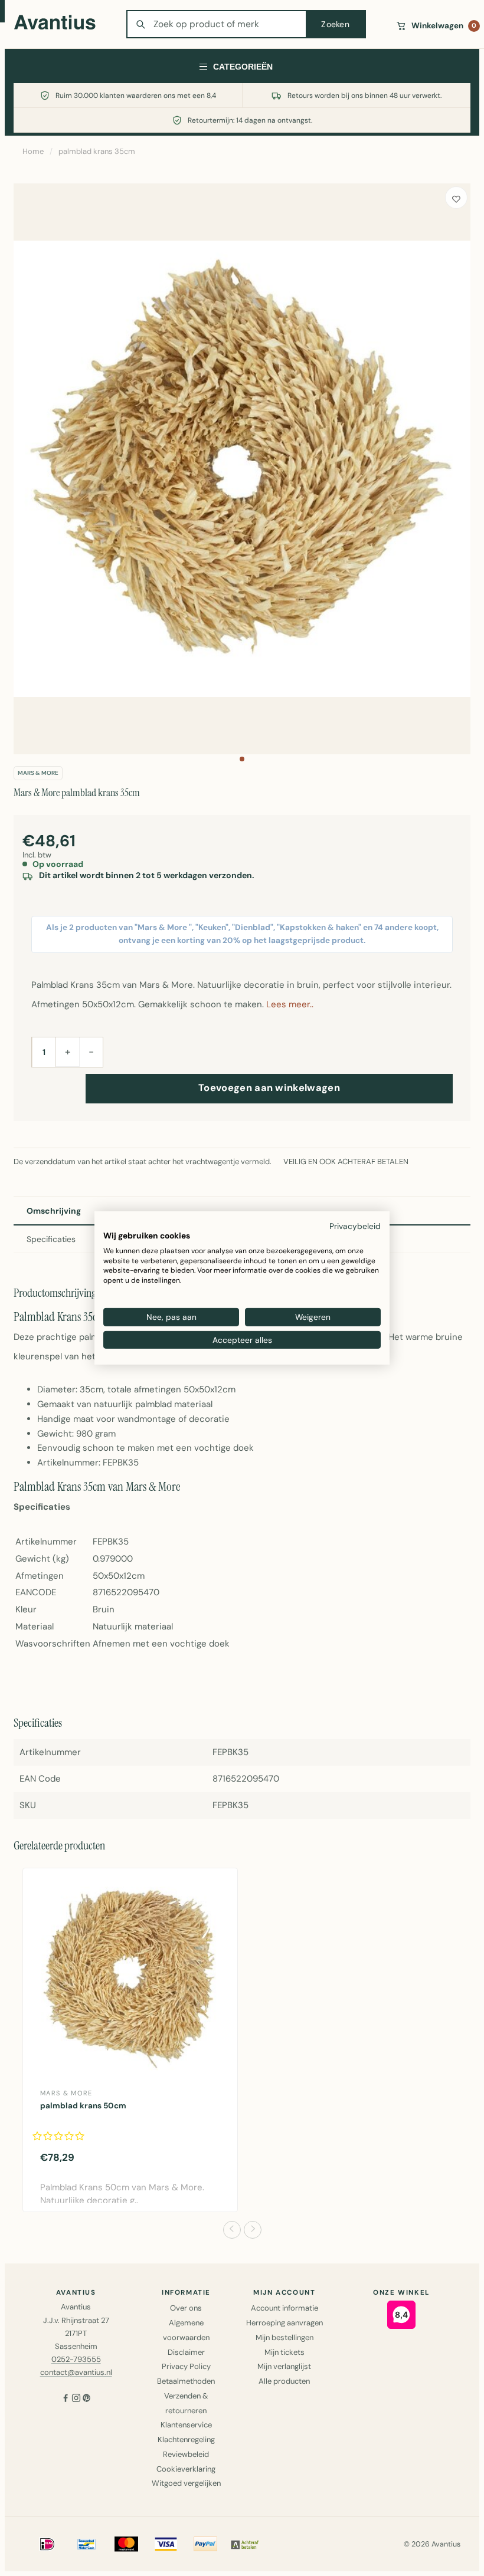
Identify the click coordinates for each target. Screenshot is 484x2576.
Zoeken (335, 24)
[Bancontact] (87, 2544)
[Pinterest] (87, 2399)
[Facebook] (66, 2399)
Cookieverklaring (186, 2469)
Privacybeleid (355, 1226)
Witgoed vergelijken (186, 2483)
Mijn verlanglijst (284, 2366)
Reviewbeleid (186, 2454)
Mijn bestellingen (284, 2337)
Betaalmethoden (186, 2381)
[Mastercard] (126, 2544)
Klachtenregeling (186, 2439)
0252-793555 (76, 2359)
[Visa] (166, 2544)
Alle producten (284, 2381)
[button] (242, 759)
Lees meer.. (290, 1004)
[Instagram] (76, 2399)
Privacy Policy (186, 2366)
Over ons (186, 2308)
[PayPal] (205, 2544)
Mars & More (38, 773)
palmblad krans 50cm (83, 2106)
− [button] (91, 1052)
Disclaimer (186, 2352)
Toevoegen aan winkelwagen (269, 1088)
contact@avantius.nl (76, 2372)
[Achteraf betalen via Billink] (245, 2544)
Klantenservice (186, 2425)
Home (33, 151)
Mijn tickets (284, 2352)
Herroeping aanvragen (284, 2323)
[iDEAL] (47, 2544)
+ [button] (68, 1052)
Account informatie (284, 2308)
